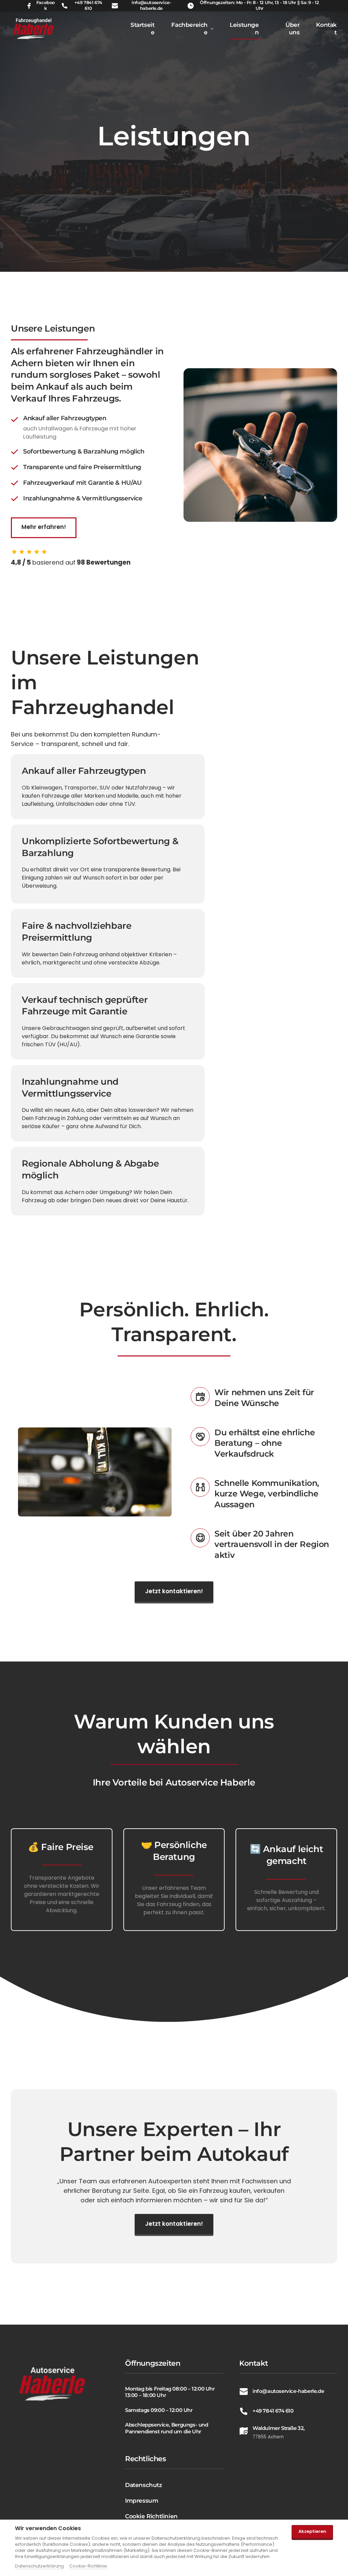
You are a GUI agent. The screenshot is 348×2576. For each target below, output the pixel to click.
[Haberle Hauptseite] (34, 29)
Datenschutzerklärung (39, 2566)
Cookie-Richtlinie (88, 2566)
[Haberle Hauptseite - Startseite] (53, 2384)
